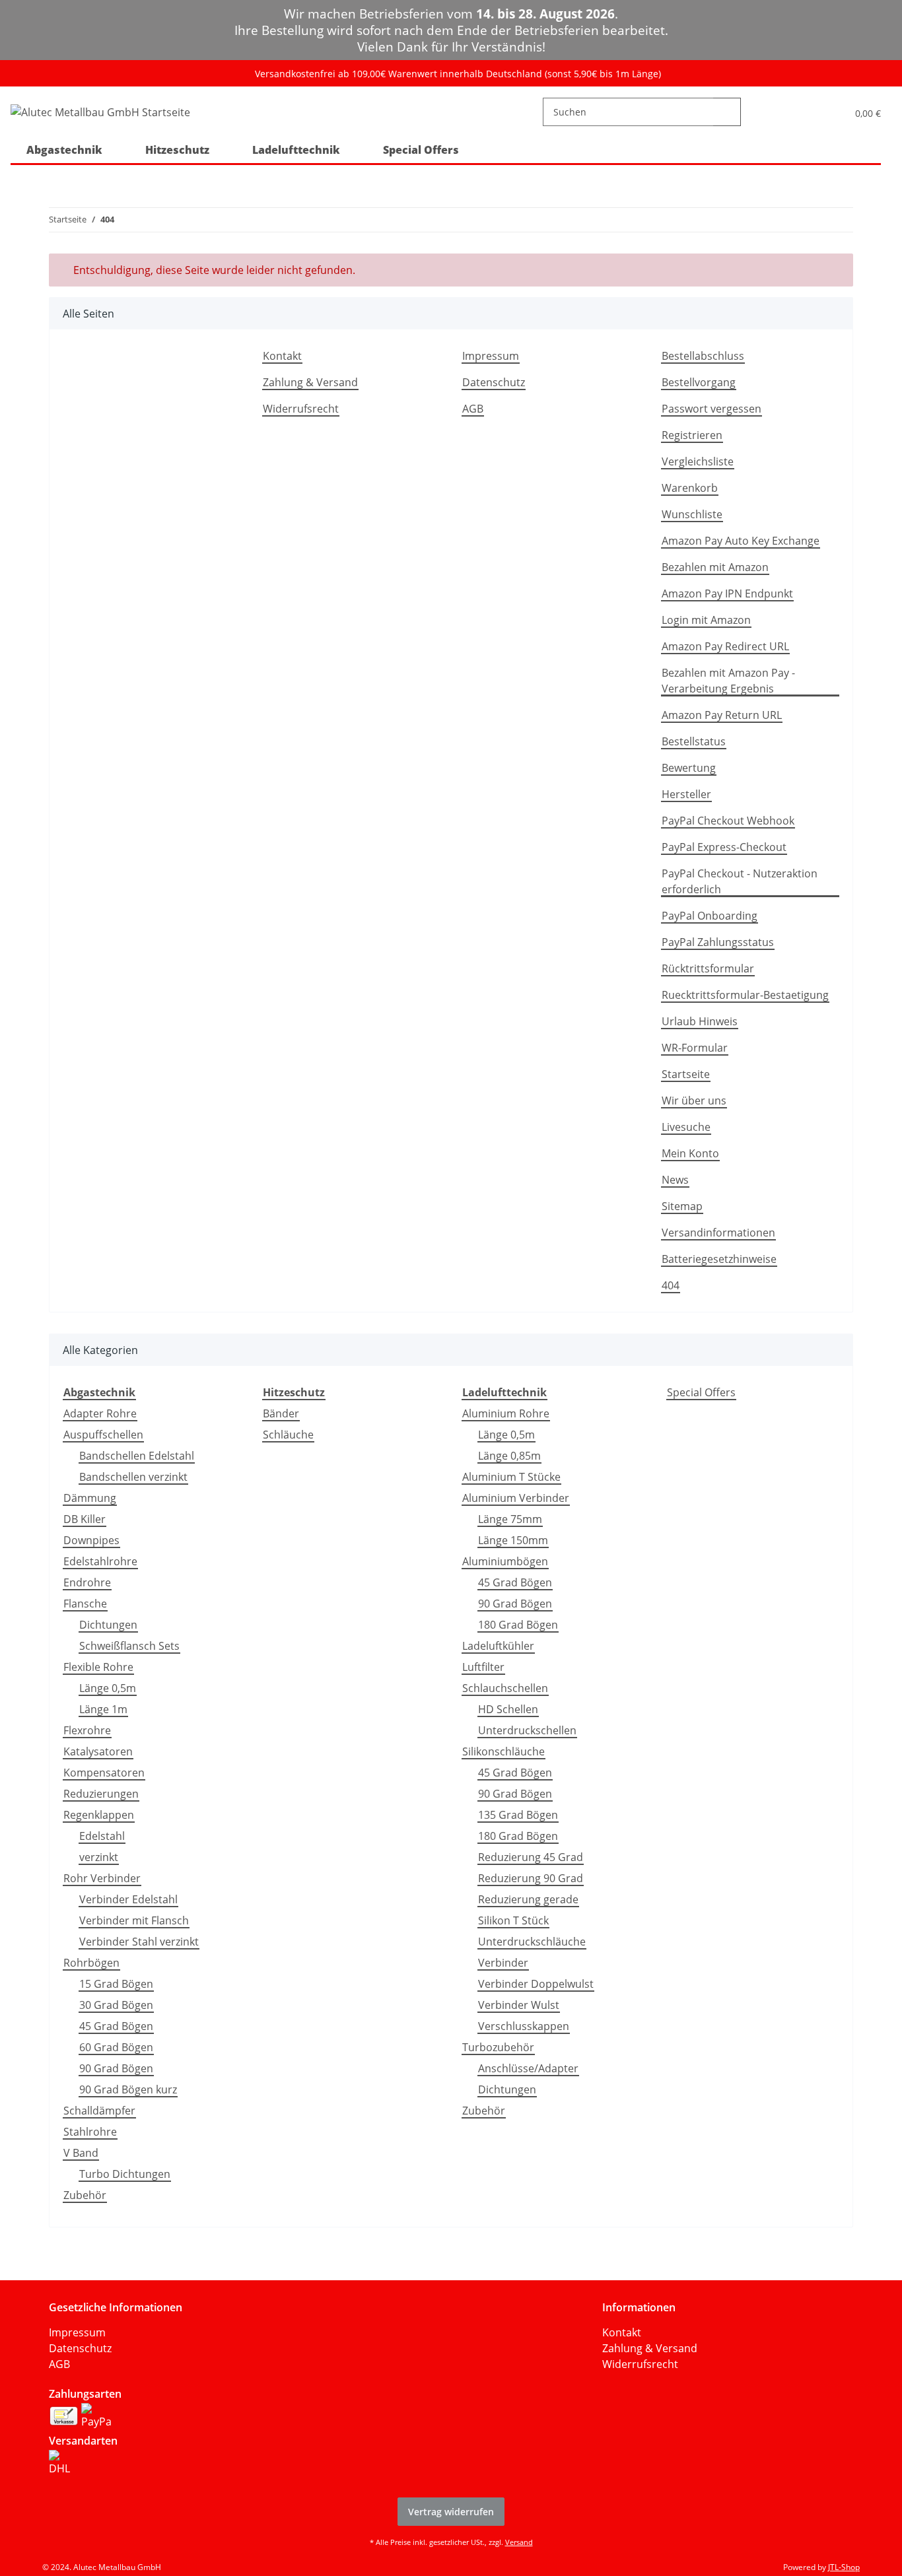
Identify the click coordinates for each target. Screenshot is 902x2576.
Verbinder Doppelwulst (536, 1984)
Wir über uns (694, 1101)
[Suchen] (727, 112)
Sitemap (682, 1206)
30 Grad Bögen (116, 2005)
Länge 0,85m (509, 1456)
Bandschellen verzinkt (133, 1477)
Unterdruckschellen (527, 1730)
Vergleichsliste (698, 461)
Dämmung (90, 1498)
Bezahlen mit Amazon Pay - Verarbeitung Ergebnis (728, 681)
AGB (473, 409)
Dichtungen (108, 1625)
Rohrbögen (91, 1963)
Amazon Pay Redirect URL (725, 646)
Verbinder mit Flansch (134, 1920)
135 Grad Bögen (518, 1815)
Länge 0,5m (108, 1688)
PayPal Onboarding (710, 916)
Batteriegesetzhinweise (719, 1259)
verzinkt (99, 1857)
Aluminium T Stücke (511, 1477)
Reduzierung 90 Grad (531, 1878)
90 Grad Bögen (116, 2068)
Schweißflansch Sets (129, 1646)
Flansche (85, 1604)
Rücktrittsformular (708, 968)
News (675, 1180)
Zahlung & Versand (310, 382)
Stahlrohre (90, 2132)
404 (671, 1285)
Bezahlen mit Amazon (715, 567)
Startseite (686, 1074)
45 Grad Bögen (116, 2026)
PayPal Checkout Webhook (728, 821)
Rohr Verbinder (102, 1878)
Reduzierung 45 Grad (531, 1857)
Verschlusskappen (524, 2026)
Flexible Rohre (98, 1667)
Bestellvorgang (699, 382)
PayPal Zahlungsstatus (718, 942)
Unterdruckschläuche (532, 1942)
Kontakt (282, 356)
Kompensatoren (104, 1773)
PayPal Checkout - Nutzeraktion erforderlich (740, 881)
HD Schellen (508, 1709)
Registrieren (692, 435)
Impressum (491, 356)
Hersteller (686, 794)
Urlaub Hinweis (700, 1021)
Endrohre (87, 1582)
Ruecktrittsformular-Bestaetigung (745, 995)
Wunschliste (692, 514)
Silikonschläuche (503, 1751)
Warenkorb (690, 488)
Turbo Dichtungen (125, 2174)
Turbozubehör (498, 2047)
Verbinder (503, 1963)
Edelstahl (102, 1836)
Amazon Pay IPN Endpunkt (727, 593)
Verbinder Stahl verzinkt (139, 1942)
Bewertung (689, 768)
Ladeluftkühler (498, 1646)
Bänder (281, 1413)
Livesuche (686, 1127)
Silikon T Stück (513, 1920)
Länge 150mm (513, 1540)
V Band (81, 2153)
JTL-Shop (844, 2567)
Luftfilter (483, 1667)
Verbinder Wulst (519, 2005)
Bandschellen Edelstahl (137, 1456)
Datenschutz (494, 382)
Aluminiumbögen (505, 1561)
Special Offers (701, 1392)
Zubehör (85, 2195)
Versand (519, 2542)
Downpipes (91, 1540)
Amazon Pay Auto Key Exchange (741, 541)
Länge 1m (103, 1709)
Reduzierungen (101, 1794)
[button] (813, 112)
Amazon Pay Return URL (722, 715)
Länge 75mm (510, 1519)
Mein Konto (690, 1153)
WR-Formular (695, 1048)
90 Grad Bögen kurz (128, 2089)
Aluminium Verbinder (516, 1498)
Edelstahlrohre (100, 1561)
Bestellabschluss (703, 356)
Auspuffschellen (103, 1435)
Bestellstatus (694, 741)
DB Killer (85, 1519)
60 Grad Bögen (116, 2047)
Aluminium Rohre (506, 1413)
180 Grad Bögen (518, 1625)
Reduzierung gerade (528, 1899)
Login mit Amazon (706, 620)
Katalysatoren (98, 1751)
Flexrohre (87, 1730)
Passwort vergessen (711, 409)
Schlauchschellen (505, 1688)
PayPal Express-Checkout (724, 847)
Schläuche (288, 1435)
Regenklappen (99, 1815)
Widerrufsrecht (301, 409)
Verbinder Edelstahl (128, 1899)
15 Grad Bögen (116, 1984)
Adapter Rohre (100, 1413)
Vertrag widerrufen (451, 2512)
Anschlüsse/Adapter (528, 2068)
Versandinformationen (718, 1233)
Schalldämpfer (99, 2111)
